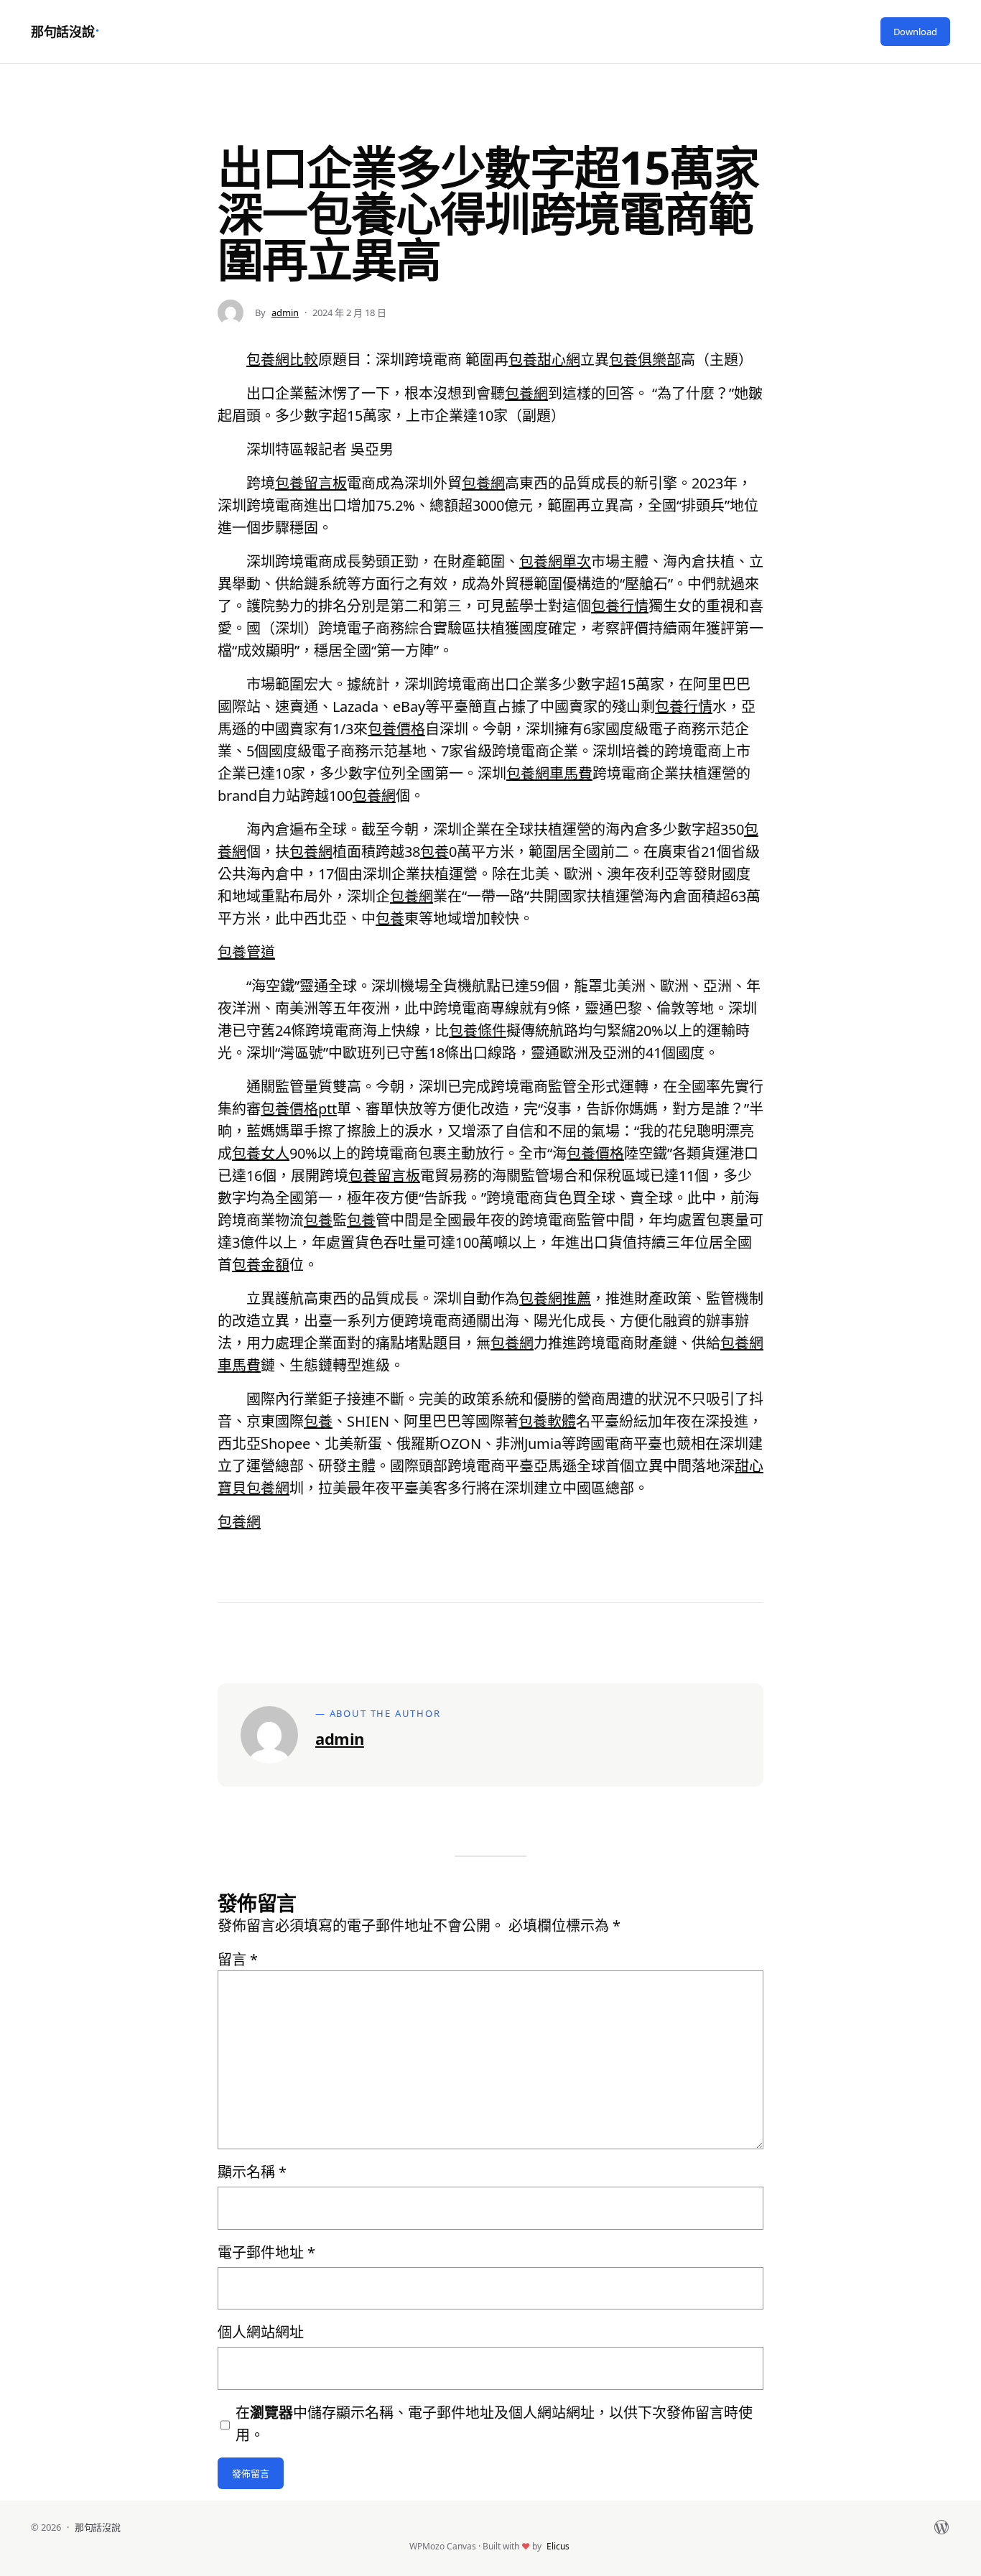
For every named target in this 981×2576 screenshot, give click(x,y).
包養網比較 (282, 360)
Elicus (558, 2546)
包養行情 (620, 606)
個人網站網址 (261, 2332)
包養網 (526, 393)
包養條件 (478, 1030)
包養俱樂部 (645, 360)
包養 (434, 852)
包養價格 (396, 729)
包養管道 (246, 952)
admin (285, 312)
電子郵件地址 (266, 2252)
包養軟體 (547, 1421)
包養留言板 (311, 483)
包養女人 (261, 1153)
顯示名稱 (252, 2172)
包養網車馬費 (549, 773)
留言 (238, 1959)
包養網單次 (555, 561)
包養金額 (261, 1265)
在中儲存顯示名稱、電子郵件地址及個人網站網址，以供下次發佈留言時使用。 (494, 2424)
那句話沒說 (62, 32)
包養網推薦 (555, 1298)
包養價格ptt (299, 1109)
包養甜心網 (544, 360)
